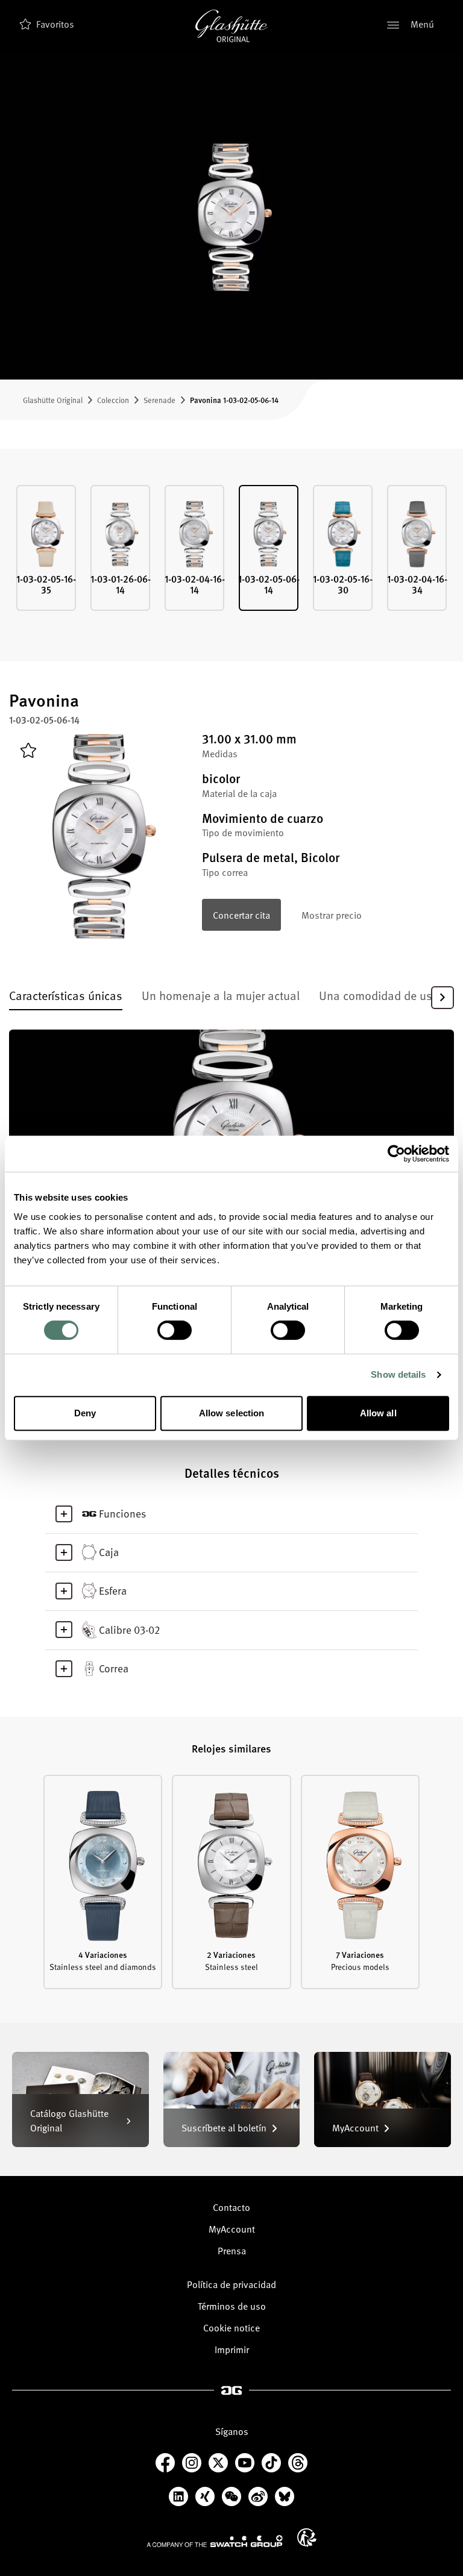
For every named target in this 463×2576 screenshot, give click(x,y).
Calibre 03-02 (129, 1629)
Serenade (159, 400)
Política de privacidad (231, 2284)
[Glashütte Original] (231, 26)
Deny (85, 1413)
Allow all (378, 1413)
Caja (109, 1552)
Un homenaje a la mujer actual (221, 995)
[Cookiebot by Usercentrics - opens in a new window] (396, 1154)
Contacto (231, 2207)
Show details (398, 1374)
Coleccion (113, 400)
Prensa (232, 2250)
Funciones (122, 1513)
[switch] (175, 1330)
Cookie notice (231, 2327)
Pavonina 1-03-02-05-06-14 (234, 400)
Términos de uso (232, 2306)
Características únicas (66, 995)
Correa (114, 1668)
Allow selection (232, 1413)
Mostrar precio (332, 914)
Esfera (113, 1590)
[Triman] (307, 2537)
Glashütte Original (53, 400)
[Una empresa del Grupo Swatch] (215, 2540)
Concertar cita (241, 914)
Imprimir (232, 2349)
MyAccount (232, 2228)
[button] (443, 997)
